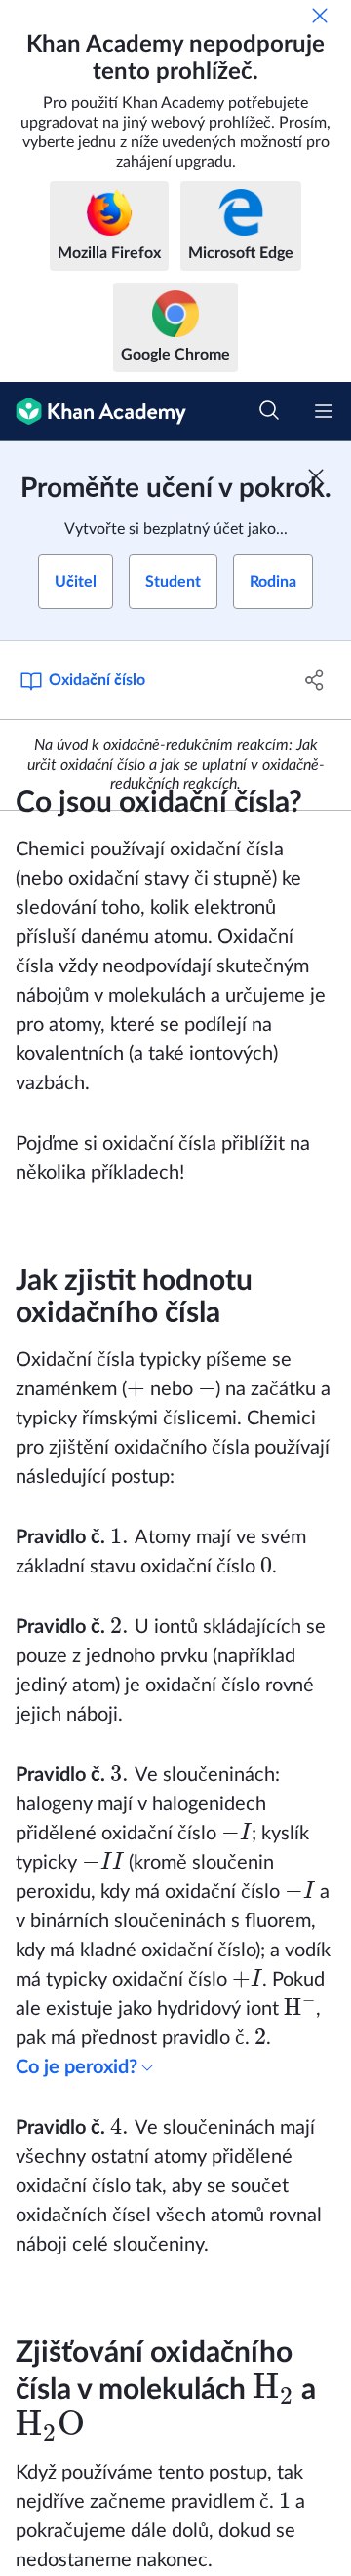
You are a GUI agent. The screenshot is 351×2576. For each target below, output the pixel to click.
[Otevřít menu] (324, 411)
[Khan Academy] (93, 412)
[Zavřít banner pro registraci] (316, 476)
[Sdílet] (315, 680)
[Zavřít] (320, 16)
